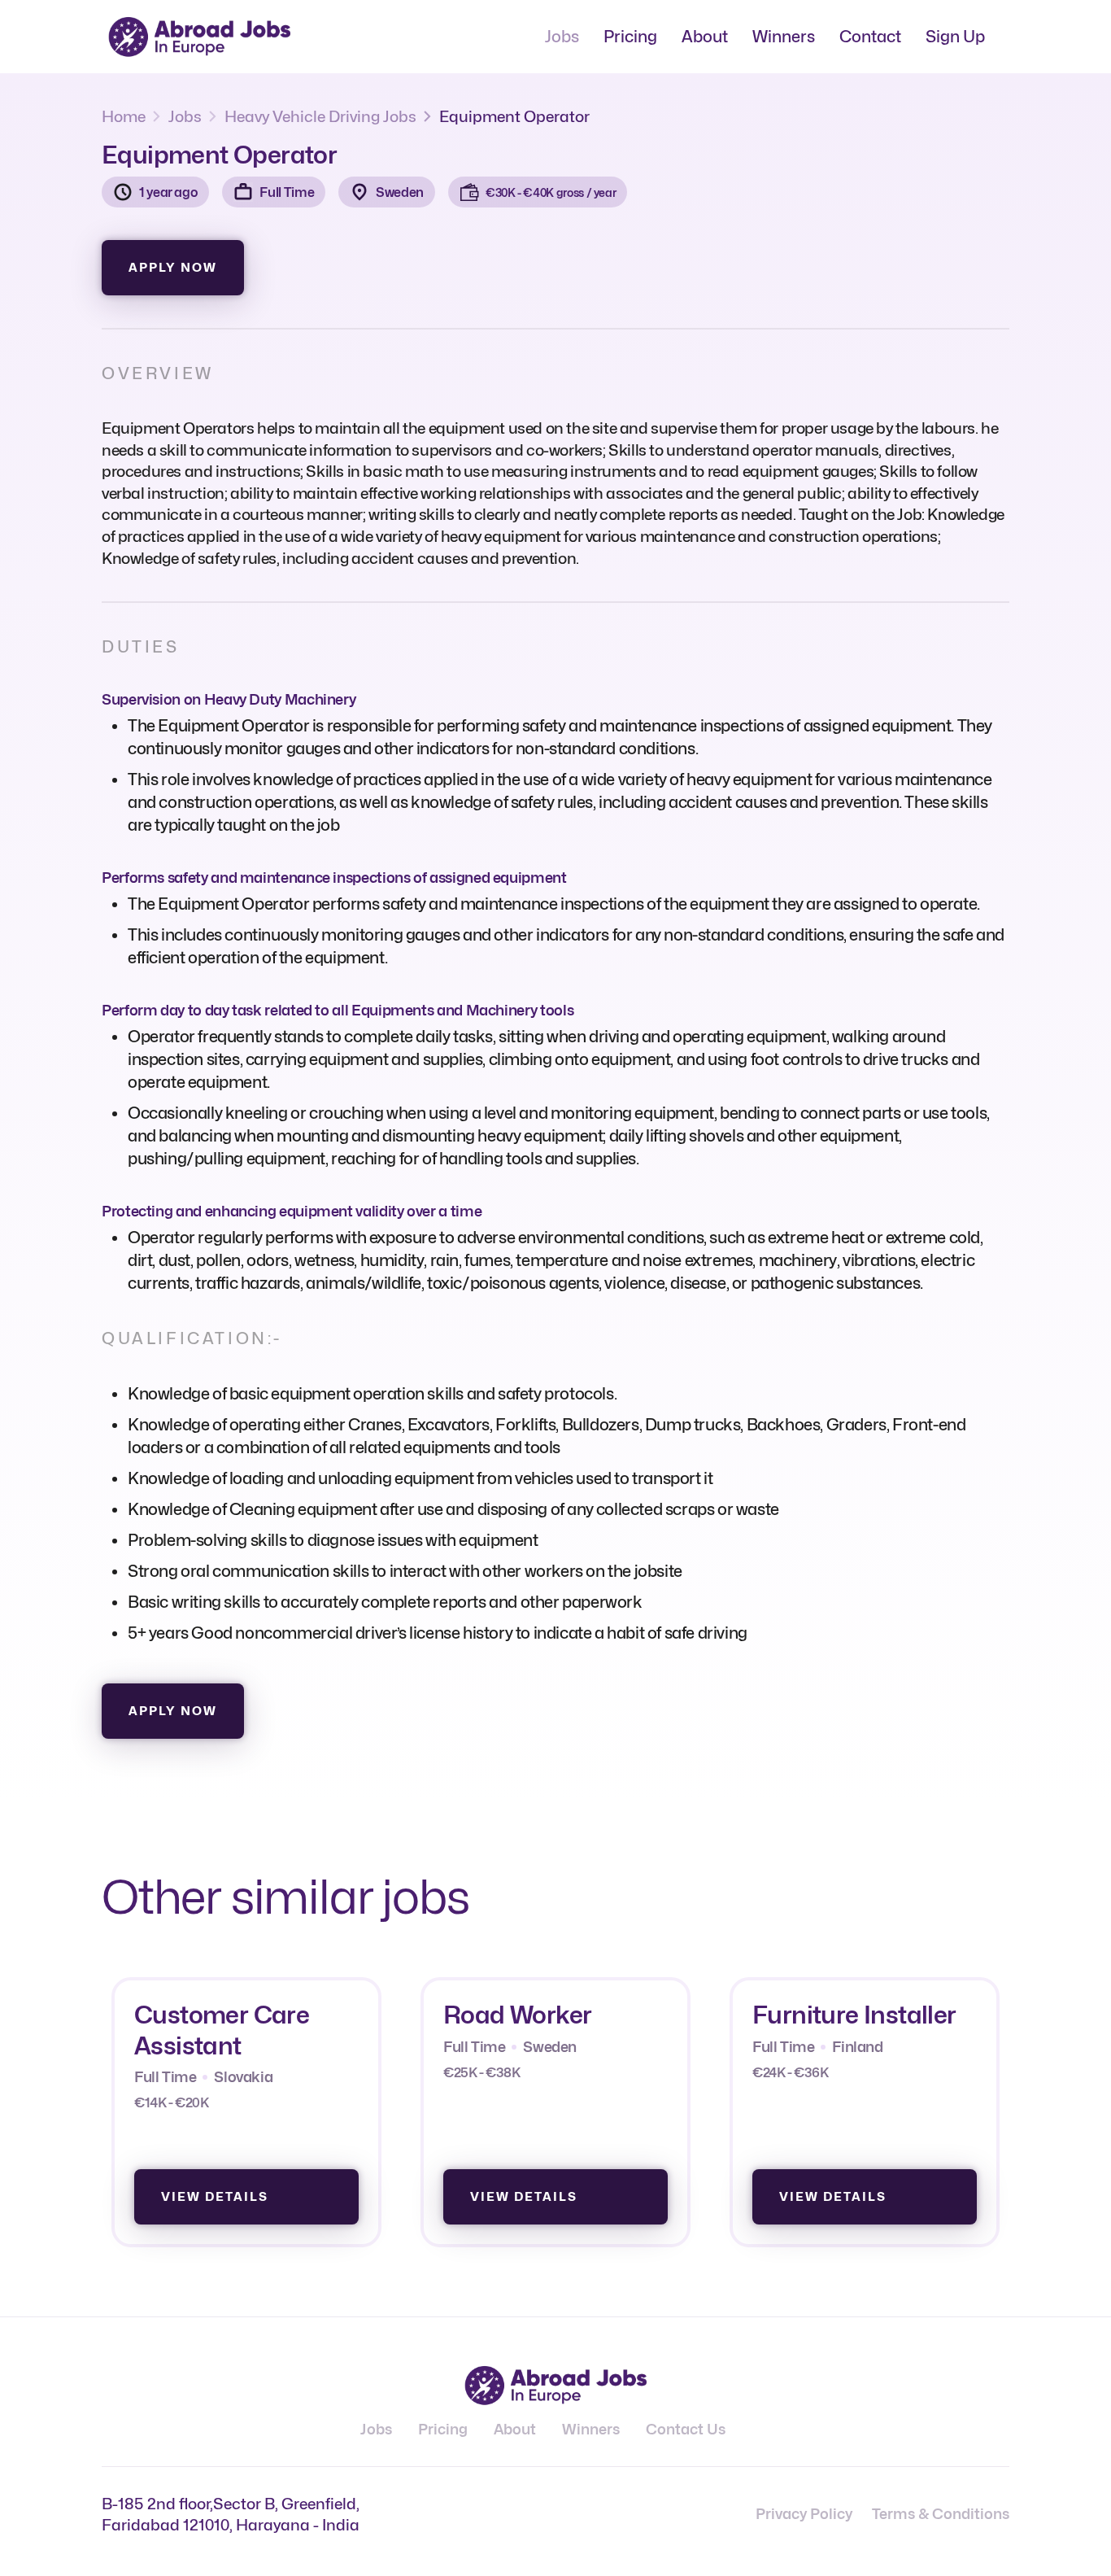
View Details (215, 2197)
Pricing (630, 37)
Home (124, 116)
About (705, 37)
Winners (784, 37)
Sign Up (955, 37)
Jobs (562, 37)
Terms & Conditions (941, 2514)
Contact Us (686, 2429)
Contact (870, 37)
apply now (173, 268)
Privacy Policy (804, 2514)
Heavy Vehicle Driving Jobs (320, 116)
